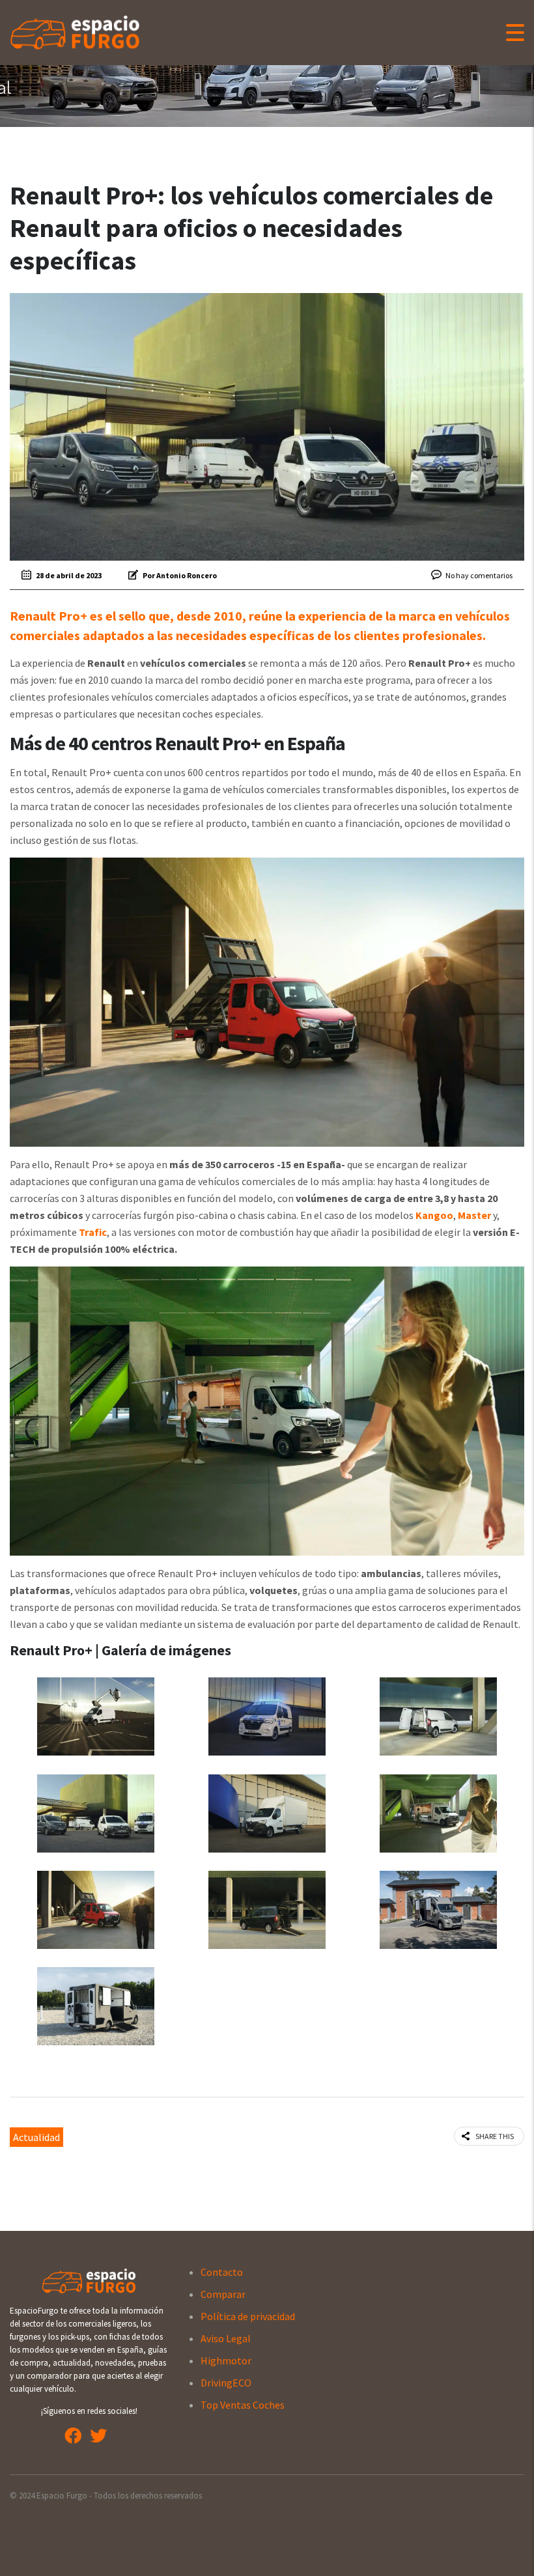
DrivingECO (226, 2383)
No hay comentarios (479, 575)
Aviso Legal (226, 2338)
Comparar (223, 2294)
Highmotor (226, 2360)
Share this (495, 2136)
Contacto (222, 2272)
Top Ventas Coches (243, 2405)
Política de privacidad (248, 2316)
